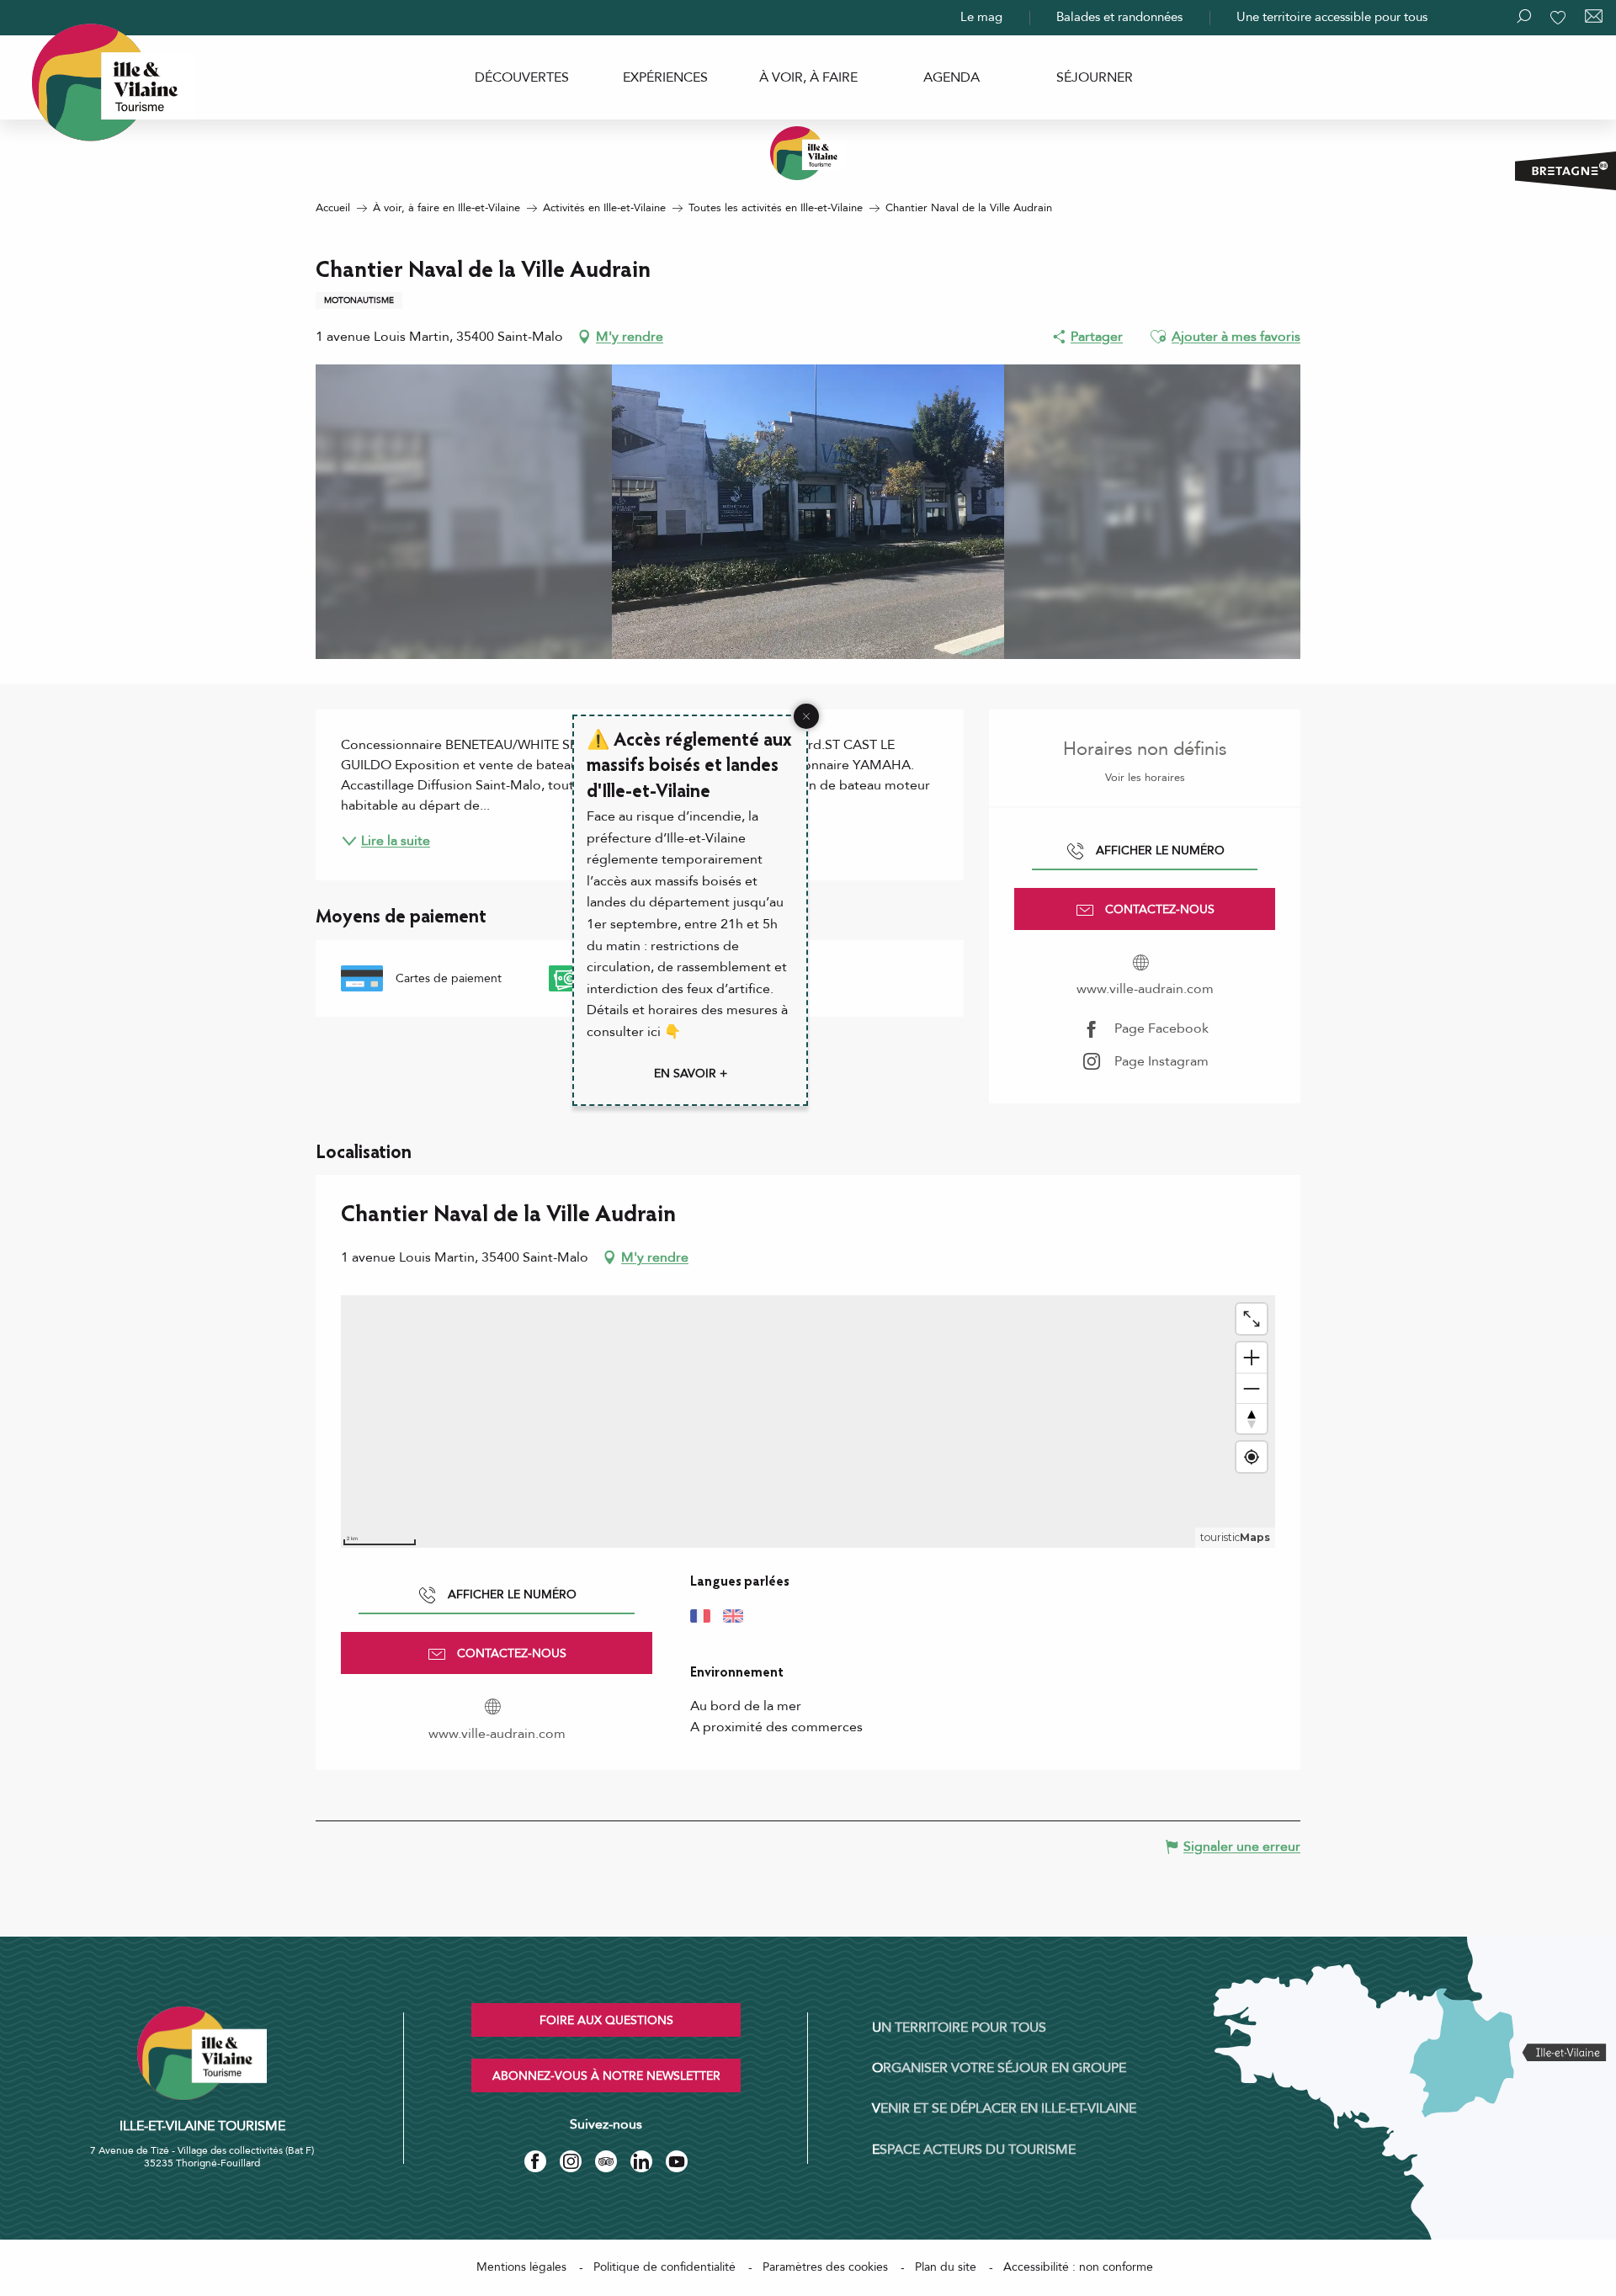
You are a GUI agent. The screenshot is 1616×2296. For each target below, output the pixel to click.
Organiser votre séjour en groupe (999, 2068)
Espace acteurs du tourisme (974, 2150)
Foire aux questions (606, 2020)
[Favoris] (1560, 18)
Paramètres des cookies (825, 2267)
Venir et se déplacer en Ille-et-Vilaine (1004, 2108)
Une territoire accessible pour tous (1332, 17)
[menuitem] (522, 77)
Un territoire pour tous (959, 2028)
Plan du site (946, 2267)
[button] (1158, 337)
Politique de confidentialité (664, 2267)
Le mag (981, 17)
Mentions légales (521, 2267)
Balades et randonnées (1119, 17)
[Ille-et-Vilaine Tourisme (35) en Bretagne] (808, 153)
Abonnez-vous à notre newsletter (606, 2076)
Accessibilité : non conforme (1078, 2267)
